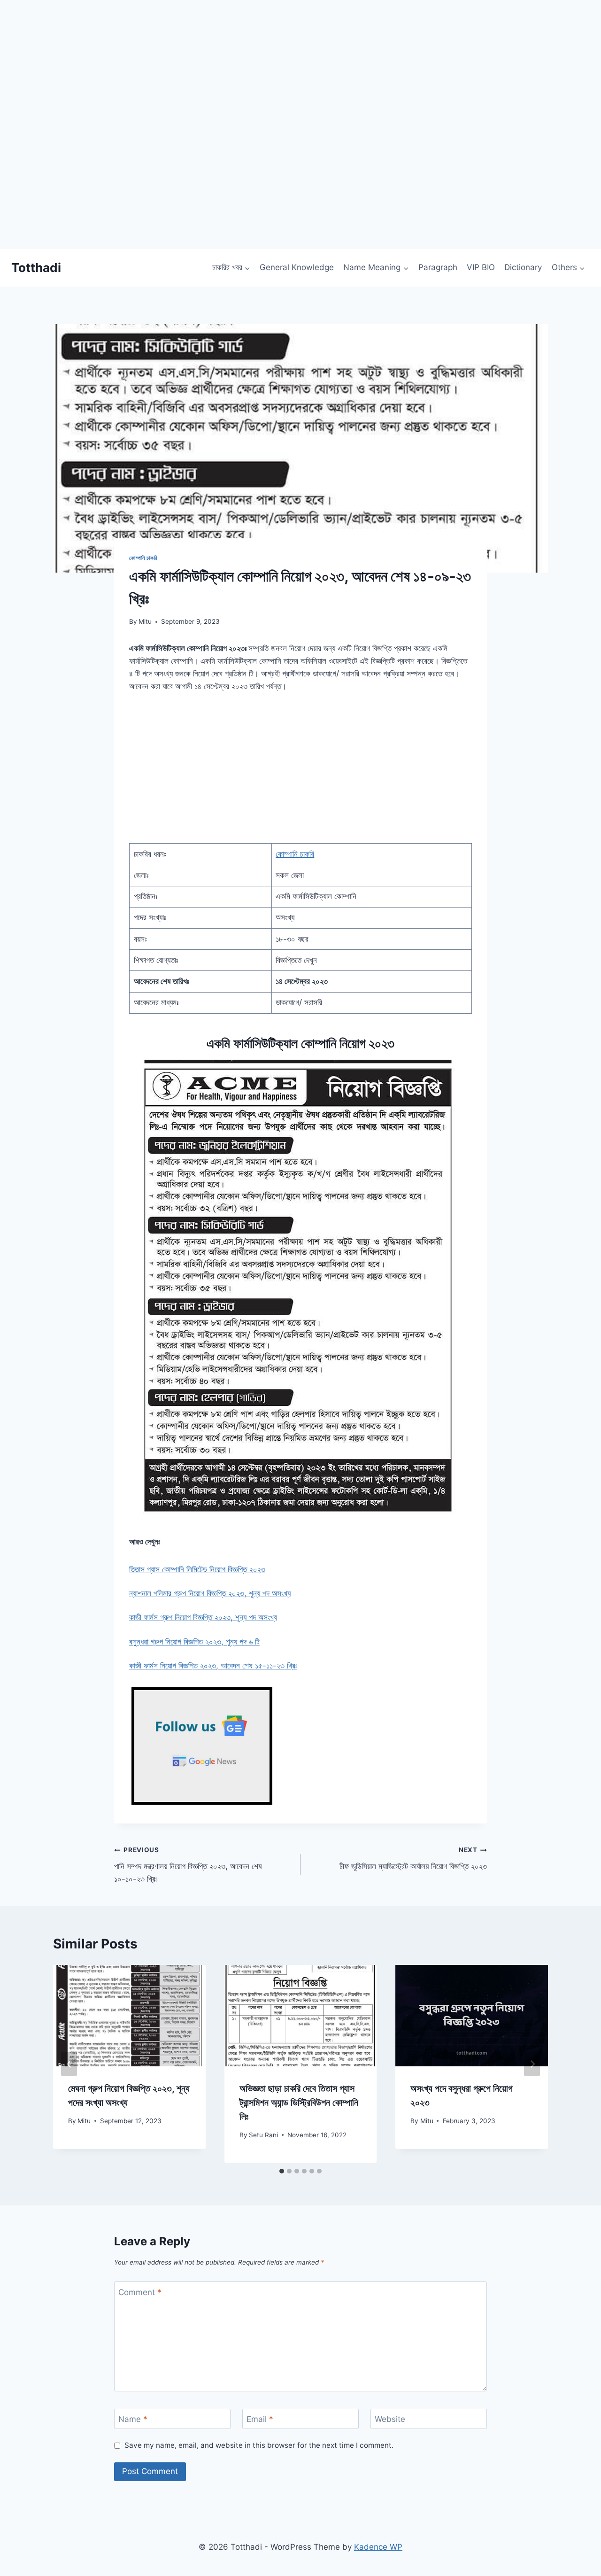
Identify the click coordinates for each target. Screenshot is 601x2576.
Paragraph (438, 267)
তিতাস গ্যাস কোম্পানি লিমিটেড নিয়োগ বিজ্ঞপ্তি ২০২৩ (197, 1569)
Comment (140, 2292)
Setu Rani (263, 2135)
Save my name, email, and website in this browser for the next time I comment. (259, 2445)
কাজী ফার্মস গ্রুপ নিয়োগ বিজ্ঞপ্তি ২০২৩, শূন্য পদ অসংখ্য (203, 1617)
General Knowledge (297, 267)
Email (260, 2419)
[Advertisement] (282, 183)
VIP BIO (481, 267)
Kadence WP (378, 2547)
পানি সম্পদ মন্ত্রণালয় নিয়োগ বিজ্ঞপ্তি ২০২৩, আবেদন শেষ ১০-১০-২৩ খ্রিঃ (188, 1865)
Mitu (145, 621)
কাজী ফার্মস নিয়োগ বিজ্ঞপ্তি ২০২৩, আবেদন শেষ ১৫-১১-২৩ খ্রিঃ (213, 1666)
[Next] (532, 2064)
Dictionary (523, 267)
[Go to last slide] (69, 2064)
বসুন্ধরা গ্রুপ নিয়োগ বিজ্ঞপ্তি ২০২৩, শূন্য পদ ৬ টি (194, 1642)
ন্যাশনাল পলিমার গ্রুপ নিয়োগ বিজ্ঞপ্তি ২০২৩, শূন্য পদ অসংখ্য (210, 1593)
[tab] (282, 2171)
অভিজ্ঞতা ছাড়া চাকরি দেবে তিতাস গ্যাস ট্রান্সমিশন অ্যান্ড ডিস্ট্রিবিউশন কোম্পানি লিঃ (299, 2103)
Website (390, 2419)
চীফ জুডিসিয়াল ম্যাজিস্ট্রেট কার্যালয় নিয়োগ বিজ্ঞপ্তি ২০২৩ (413, 1858)
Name (133, 2419)
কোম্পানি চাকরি (143, 558)
